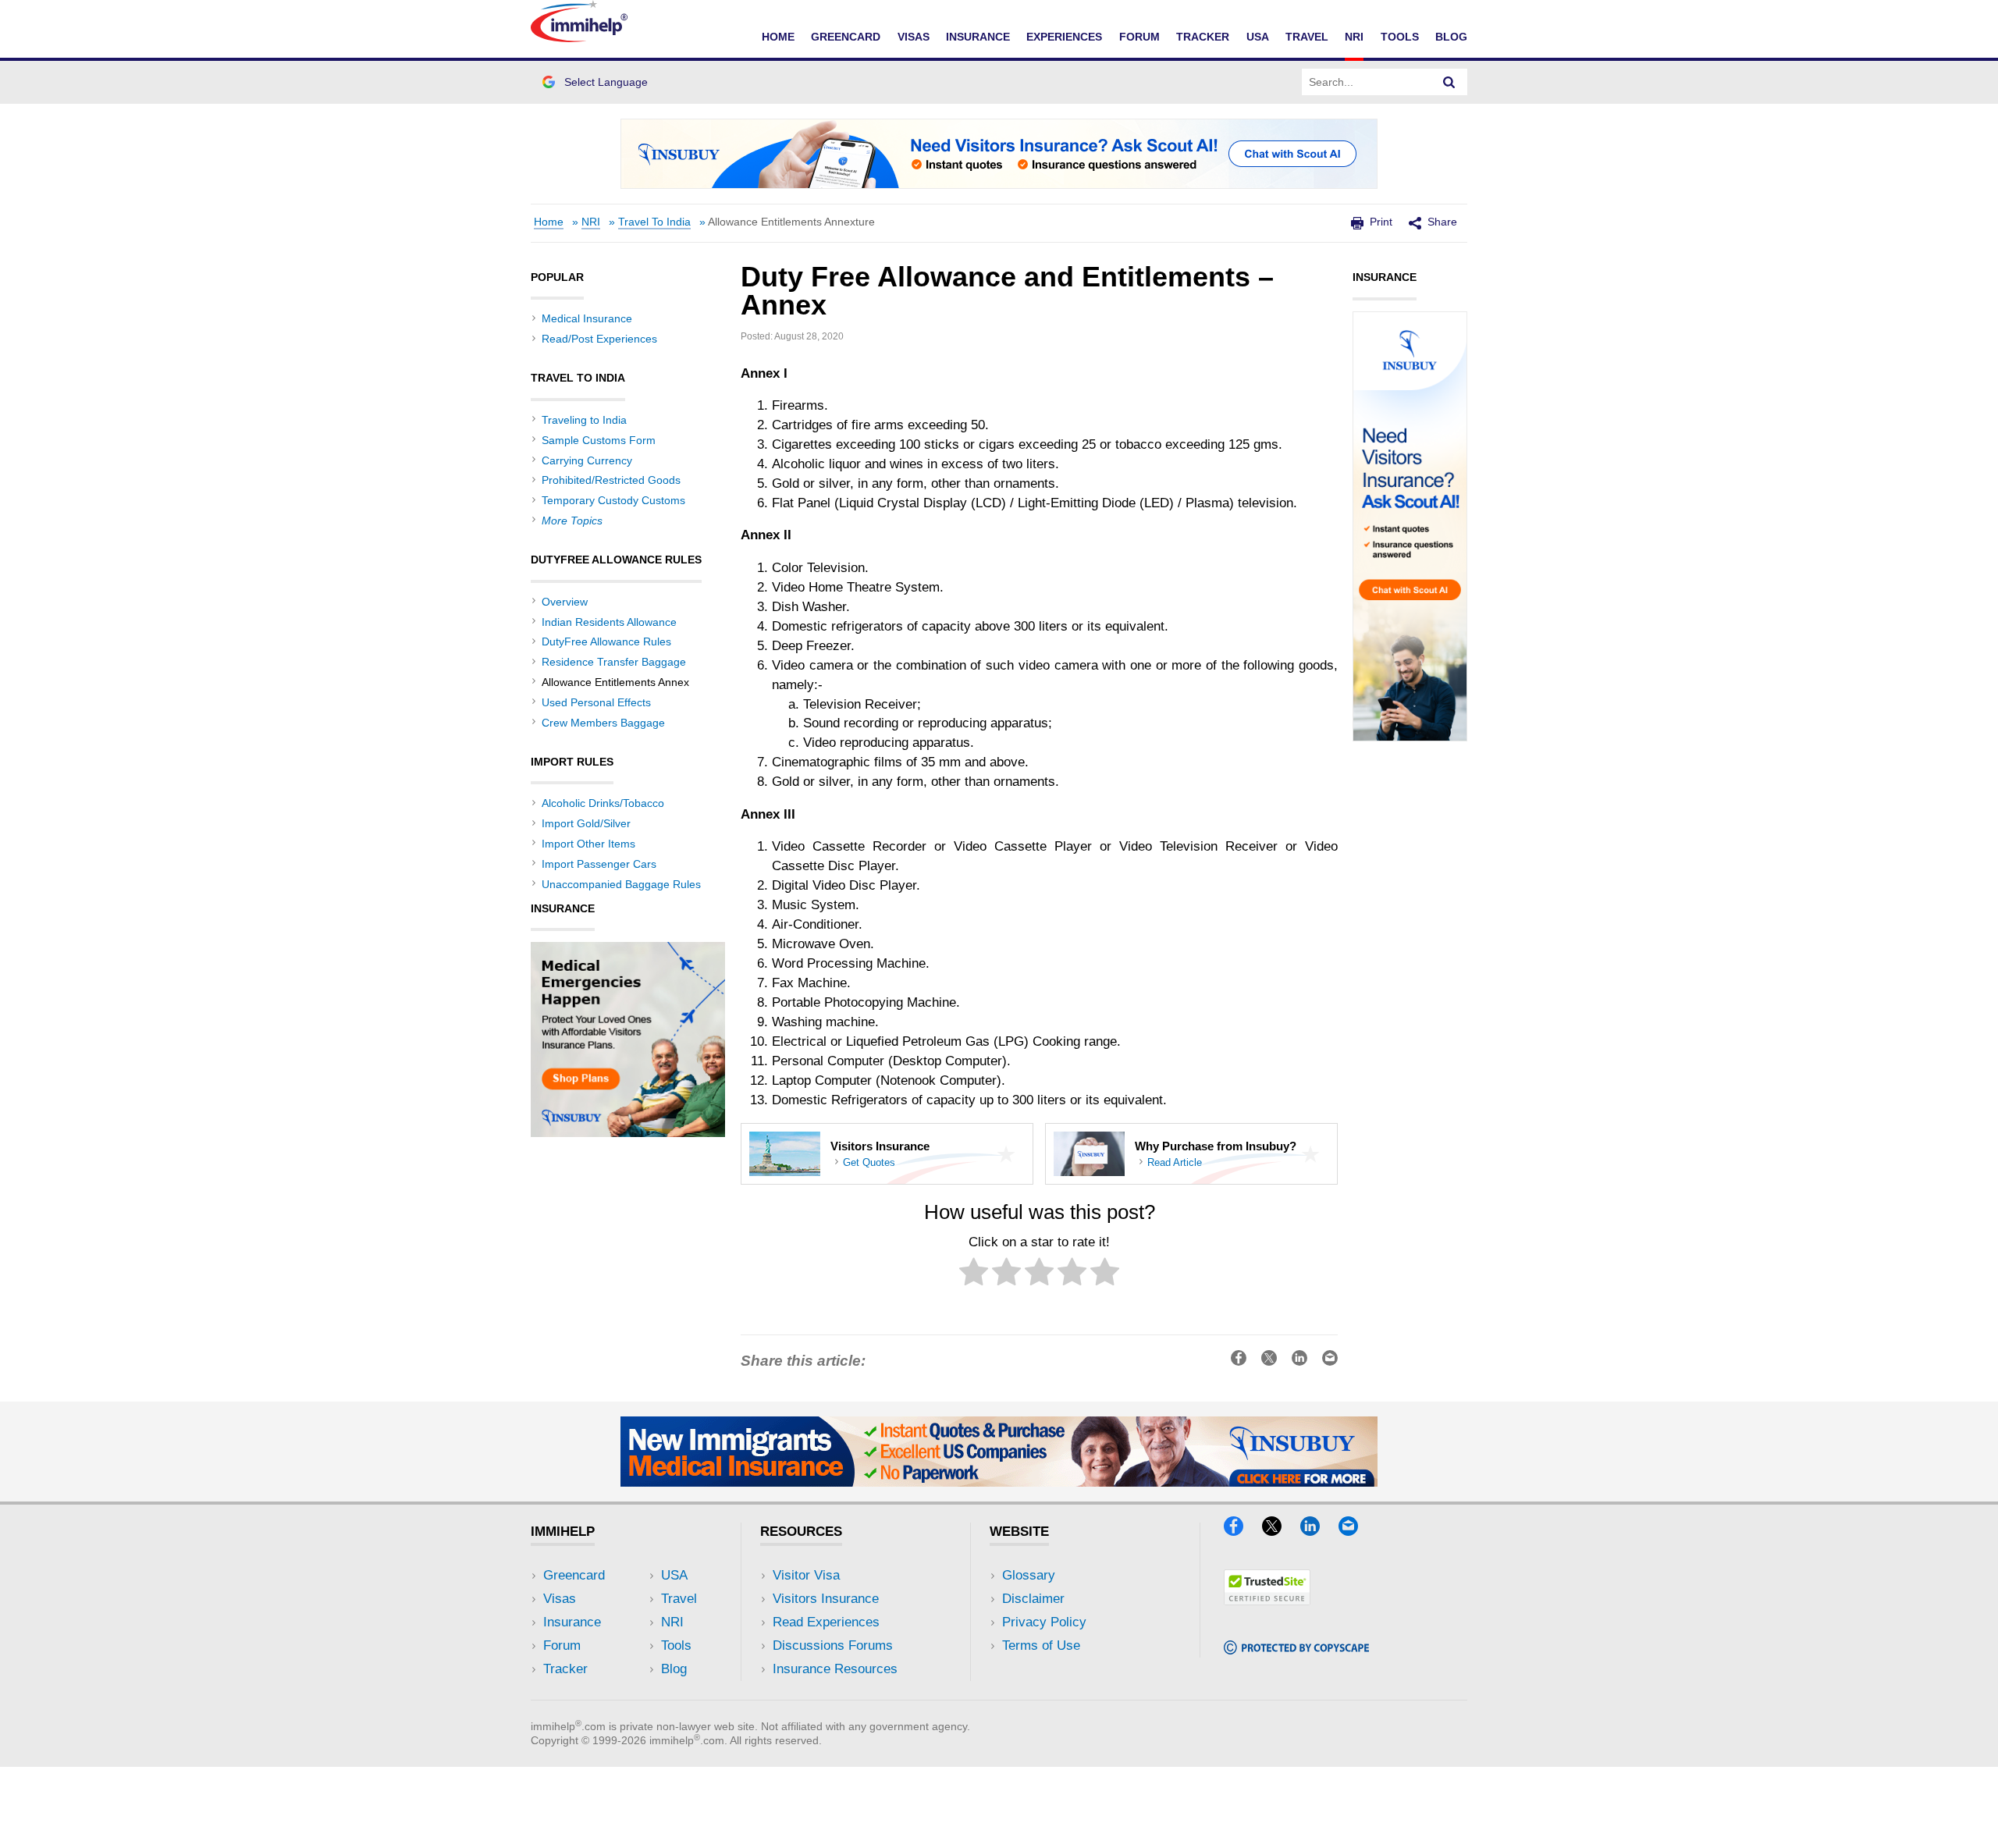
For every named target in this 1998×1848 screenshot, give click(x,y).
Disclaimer (1033, 1599)
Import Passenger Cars (599, 864)
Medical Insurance (587, 318)
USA (1258, 37)
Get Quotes (869, 1163)
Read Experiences (826, 1622)
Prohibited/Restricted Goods (611, 480)
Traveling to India (584, 420)
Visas (914, 37)
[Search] (1449, 82)
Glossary (1029, 1575)
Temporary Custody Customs (613, 500)
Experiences (1064, 37)
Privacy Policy (1044, 1622)
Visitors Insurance (826, 1599)
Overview (565, 602)
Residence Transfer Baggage (614, 662)
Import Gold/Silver (586, 823)
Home (778, 37)
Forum (1139, 37)
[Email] (1356, 1531)
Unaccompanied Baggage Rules (621, 884)
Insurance (978, 37)
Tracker (1203, 37)
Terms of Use (1041, 1645)
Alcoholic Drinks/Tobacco (603, 803)
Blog (1451, 37)
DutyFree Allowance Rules (606, 641)
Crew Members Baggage (603, 723)
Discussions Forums (833, 1645)
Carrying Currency (587, 460)
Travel (1307, 37)
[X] (1279, 1531)
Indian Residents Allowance (609, 622)
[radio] (974, 1275)
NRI (1354, 37)
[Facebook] (1241, 1531)
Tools (1400, 37)
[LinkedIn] (1317, 1531)
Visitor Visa (806, 1575)
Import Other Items (588, 844)
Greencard (846, 37)
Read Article (1175, 1163)
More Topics (572, 521)
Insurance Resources (835, 1669)
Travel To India (654, 222)
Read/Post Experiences (599, 339)
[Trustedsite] (1267, 1600)
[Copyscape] (1296, 1649)
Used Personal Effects (596, 702)
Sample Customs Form (599, 440)
